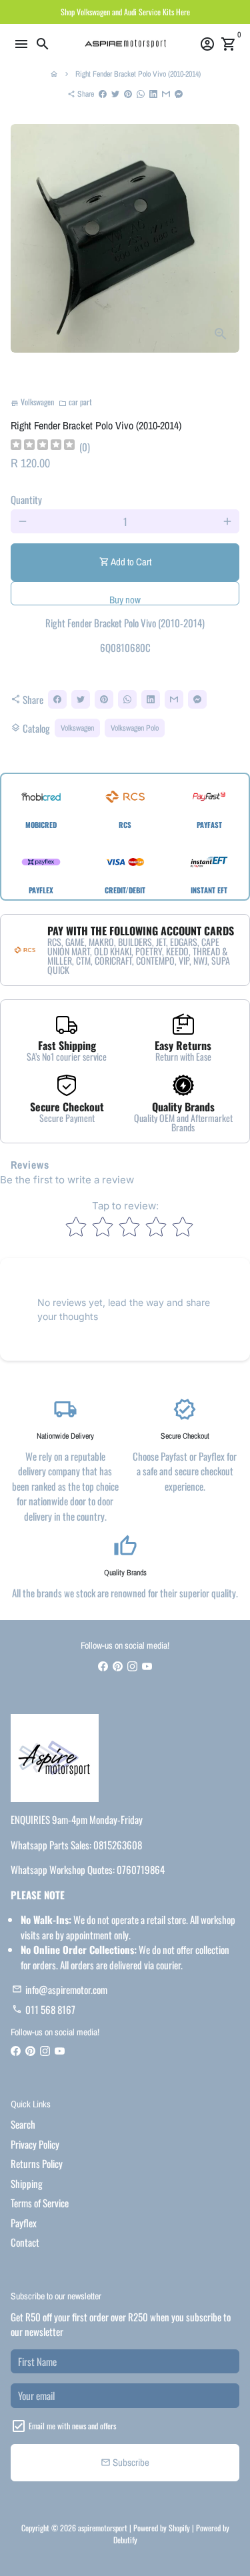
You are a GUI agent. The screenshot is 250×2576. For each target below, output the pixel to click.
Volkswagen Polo (135, 728)
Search (23, 2124)
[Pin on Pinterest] (128, 94)
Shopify (179, 2528)
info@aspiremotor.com (60, 1989)
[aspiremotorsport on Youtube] (147, 1666)
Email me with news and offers (72, 2426)
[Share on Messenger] (179, 94)
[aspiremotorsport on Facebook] (103, 1666)
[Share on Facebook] (103, 94)
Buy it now (125, 593)
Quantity (26, 499)
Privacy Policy (35, 2144)
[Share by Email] (166, 94)
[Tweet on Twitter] (115, 94)
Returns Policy (37, 2163)
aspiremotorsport (103, 2528)
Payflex (24, 2223)
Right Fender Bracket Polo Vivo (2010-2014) (138, 74)
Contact (25, 2242)
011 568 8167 (44, 2009)
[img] (43, 446)
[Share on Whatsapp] (141, 94)
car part (75, 402)
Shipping (27, 2183)
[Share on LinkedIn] (153, 94)
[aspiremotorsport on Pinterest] (118, 1666)
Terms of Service (40, 2203)
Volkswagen (77, 728)
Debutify (125, 2540)
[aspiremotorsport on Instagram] (132, 1666)
